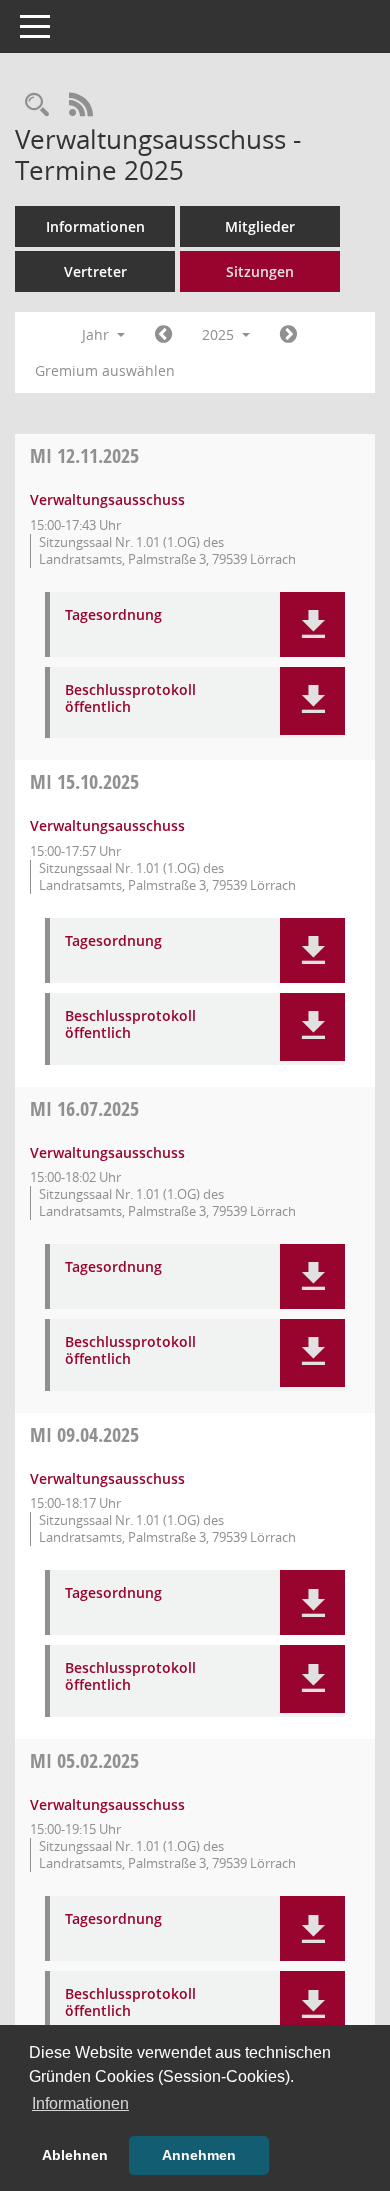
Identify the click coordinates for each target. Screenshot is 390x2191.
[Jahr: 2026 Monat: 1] (288, 335)
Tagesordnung (113, 615)
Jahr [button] (97, 334)
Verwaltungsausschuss (107, 499)
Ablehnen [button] (75, 2155)
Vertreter (95, 271)
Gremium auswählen (105, 370)
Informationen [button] (80, 2103)
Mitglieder (260, 226)
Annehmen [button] (199, 2155)
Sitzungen (260, 271)
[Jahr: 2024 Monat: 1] (163, 335)
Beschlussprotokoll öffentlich (130, 699)
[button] (312, 624)
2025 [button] (220, 334)
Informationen (95, 226)
